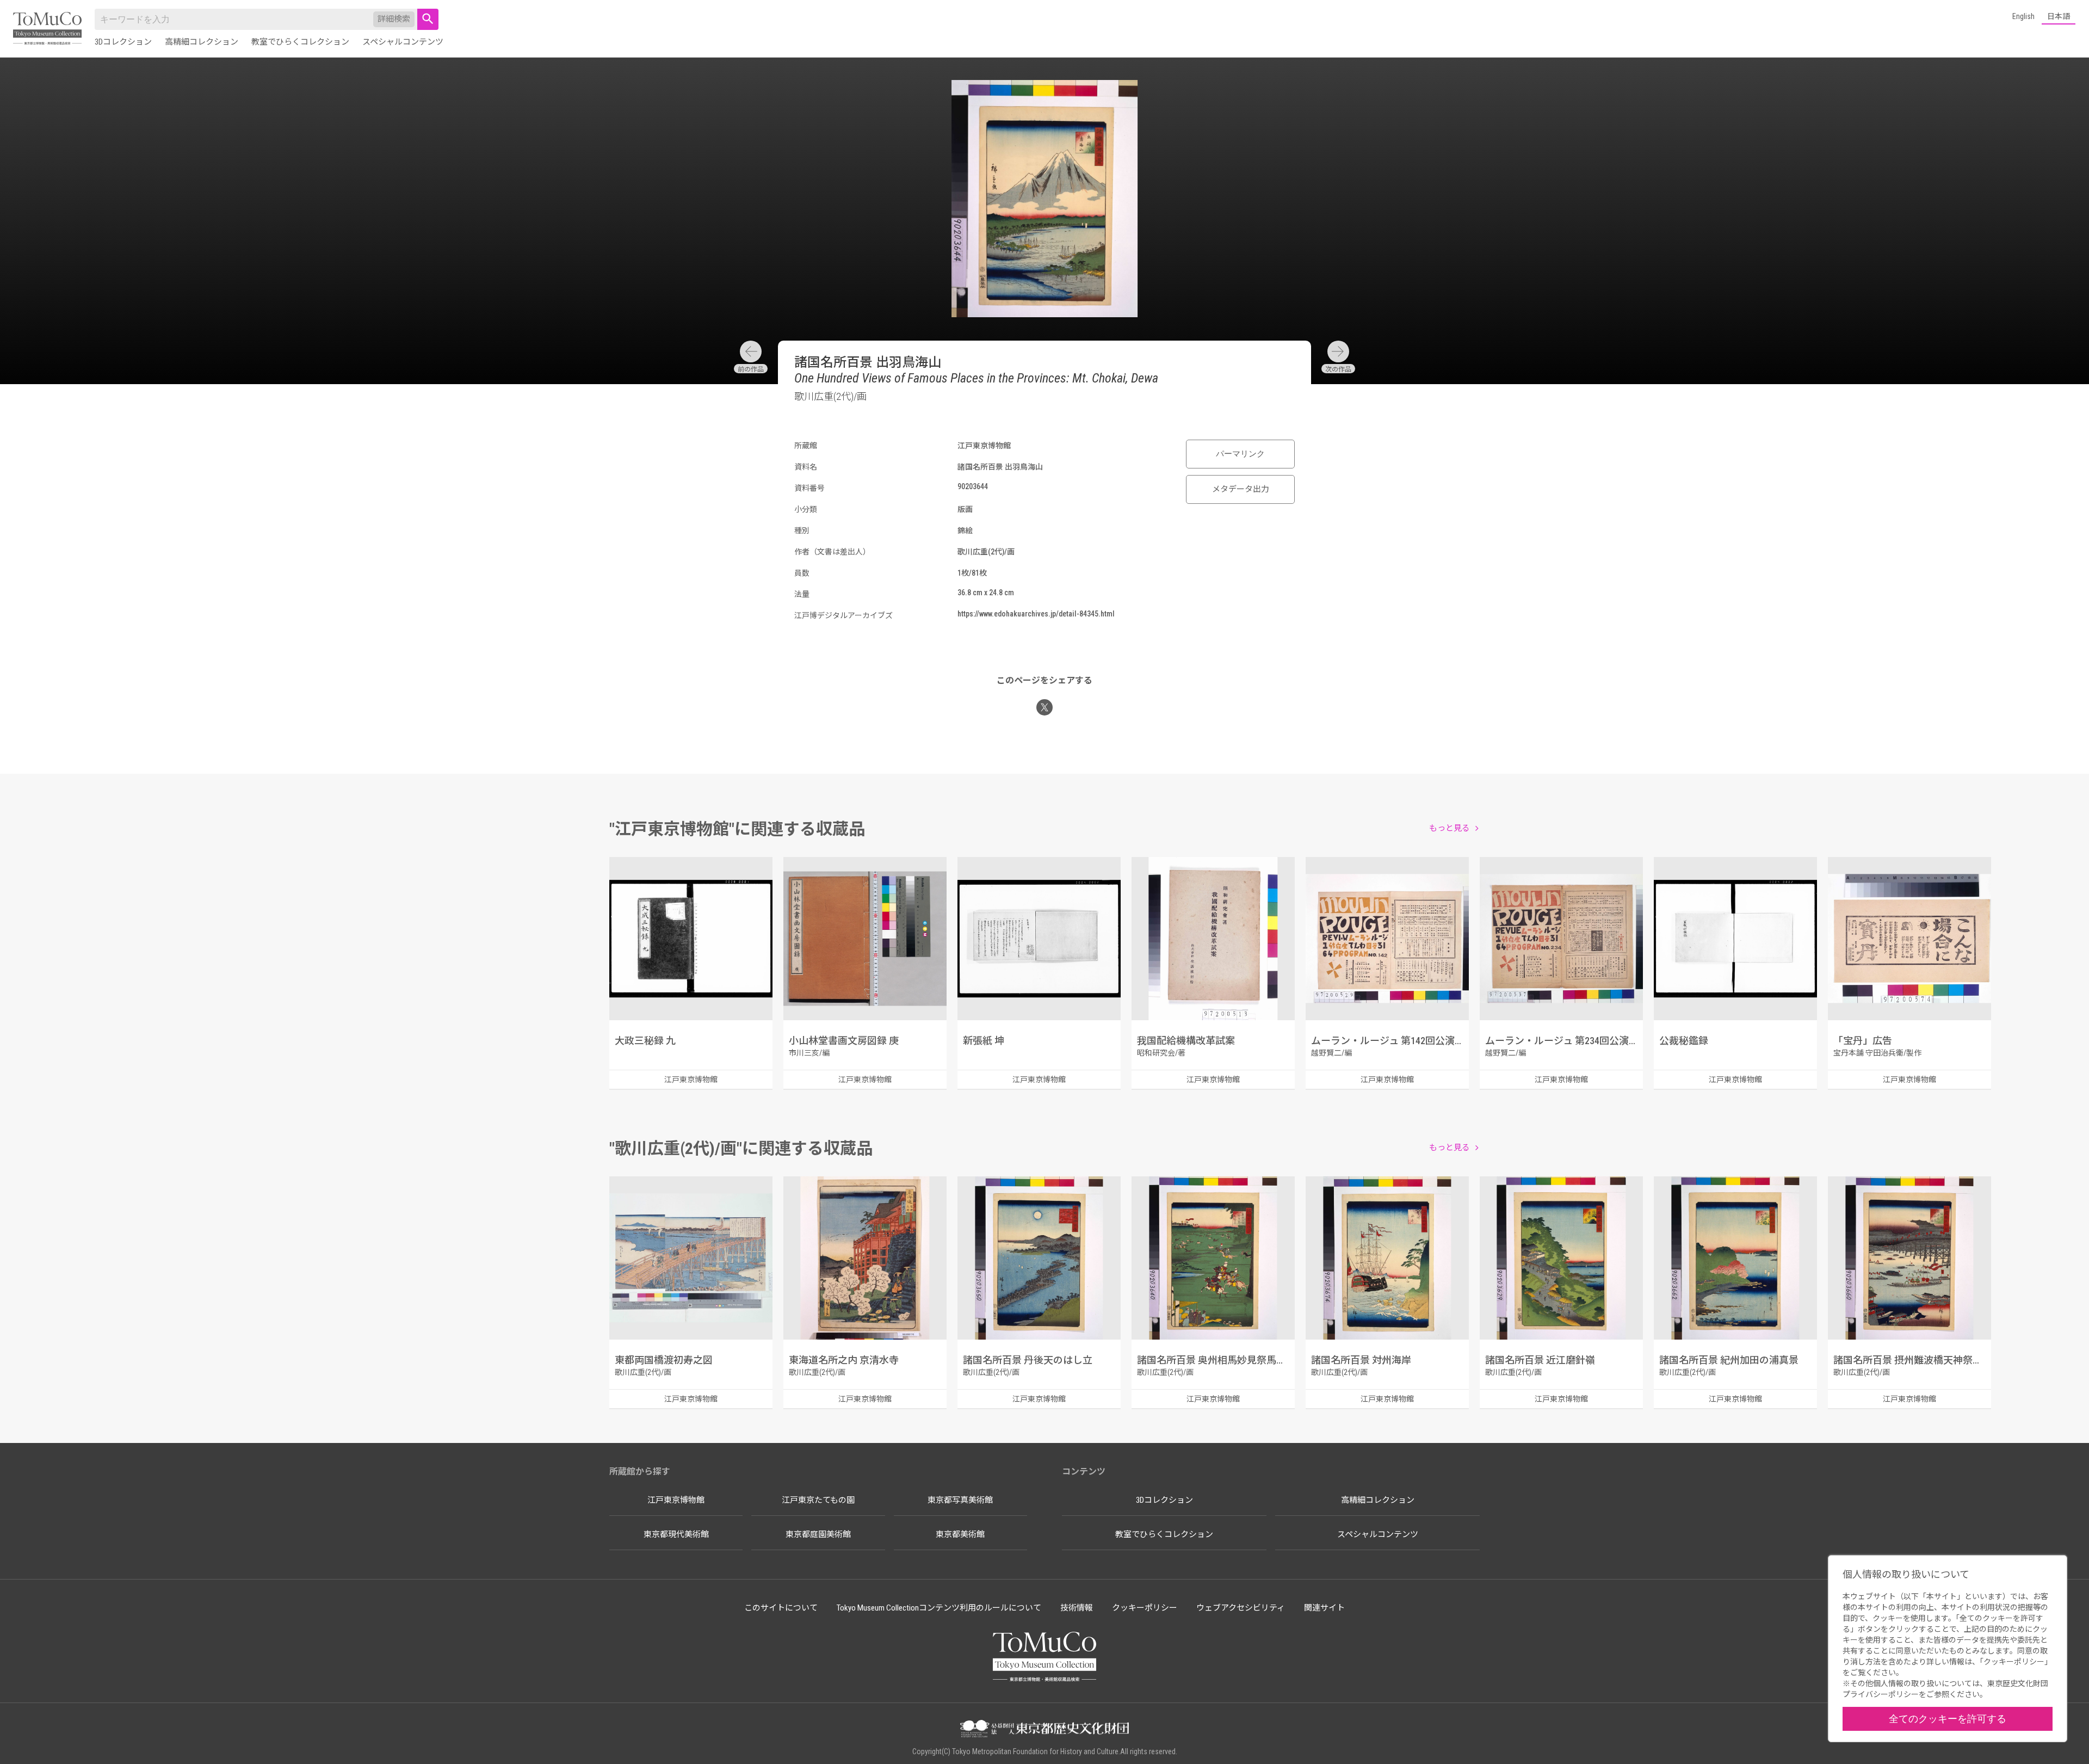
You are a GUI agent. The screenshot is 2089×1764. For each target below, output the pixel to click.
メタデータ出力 (1241, 489)
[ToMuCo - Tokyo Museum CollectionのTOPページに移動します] (47, 29)
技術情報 (1077, 1608)
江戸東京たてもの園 (818, 1500)
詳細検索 (394, 19)
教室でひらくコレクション (300, 42)
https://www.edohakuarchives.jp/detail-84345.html (1036, 614)
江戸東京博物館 (676, 1500)
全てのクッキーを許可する (1948, 1719)
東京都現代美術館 (676, 1534)
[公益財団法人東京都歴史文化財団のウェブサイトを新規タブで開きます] (1044, 1730)
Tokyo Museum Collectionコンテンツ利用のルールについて (939, 1608)
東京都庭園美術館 (818, 1534)
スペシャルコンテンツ (403, 42)
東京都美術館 (960, 1534)
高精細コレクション (202, 42)
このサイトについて (781, 1608)
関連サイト (1324, 1608)
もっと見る (1450, 828)
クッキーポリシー (1145, 1608)
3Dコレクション (123, 42)
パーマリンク (1240, 454)
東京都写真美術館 (960, 1500)
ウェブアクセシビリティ (1241, 1608)
